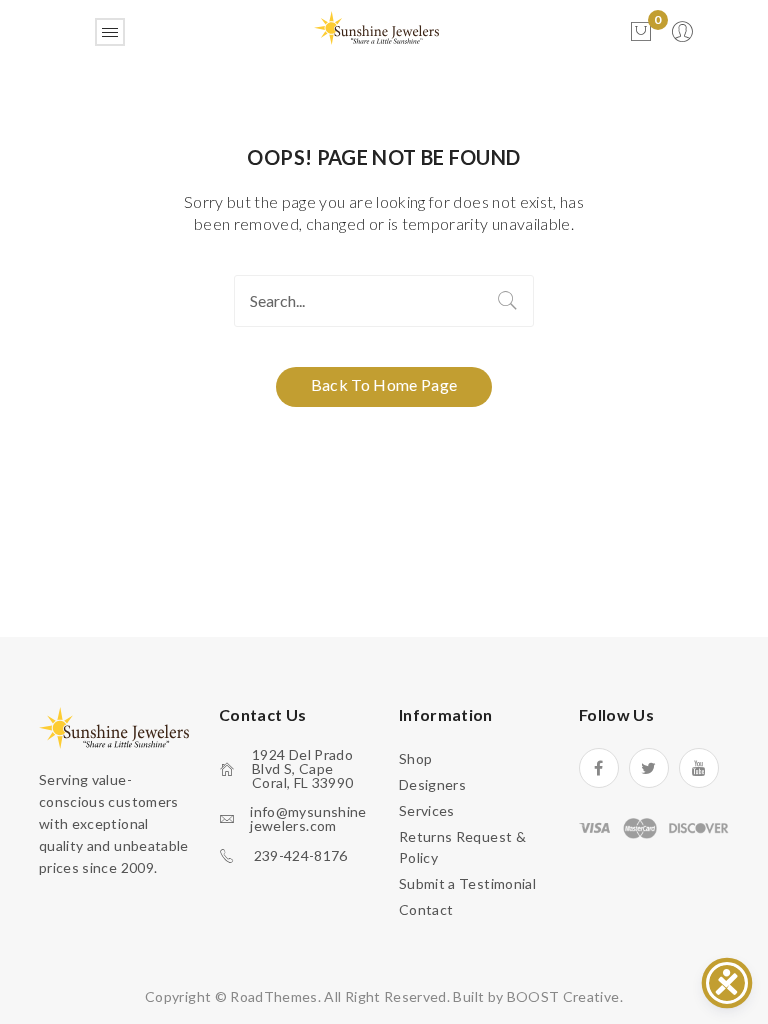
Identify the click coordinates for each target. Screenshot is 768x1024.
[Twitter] (649, 768)
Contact (426, 909)
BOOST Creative (563, 996)
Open (110, 32)
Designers (432, 784)
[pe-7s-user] (684, 37)
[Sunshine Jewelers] (376, 26)
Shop (415, 758)
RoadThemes (274, 996)
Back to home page (384, 384)
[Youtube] (699, 768)
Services (427, 810)
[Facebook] (599, 768)
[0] (641, 32)
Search (508, 301)
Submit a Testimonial (467, 883)
